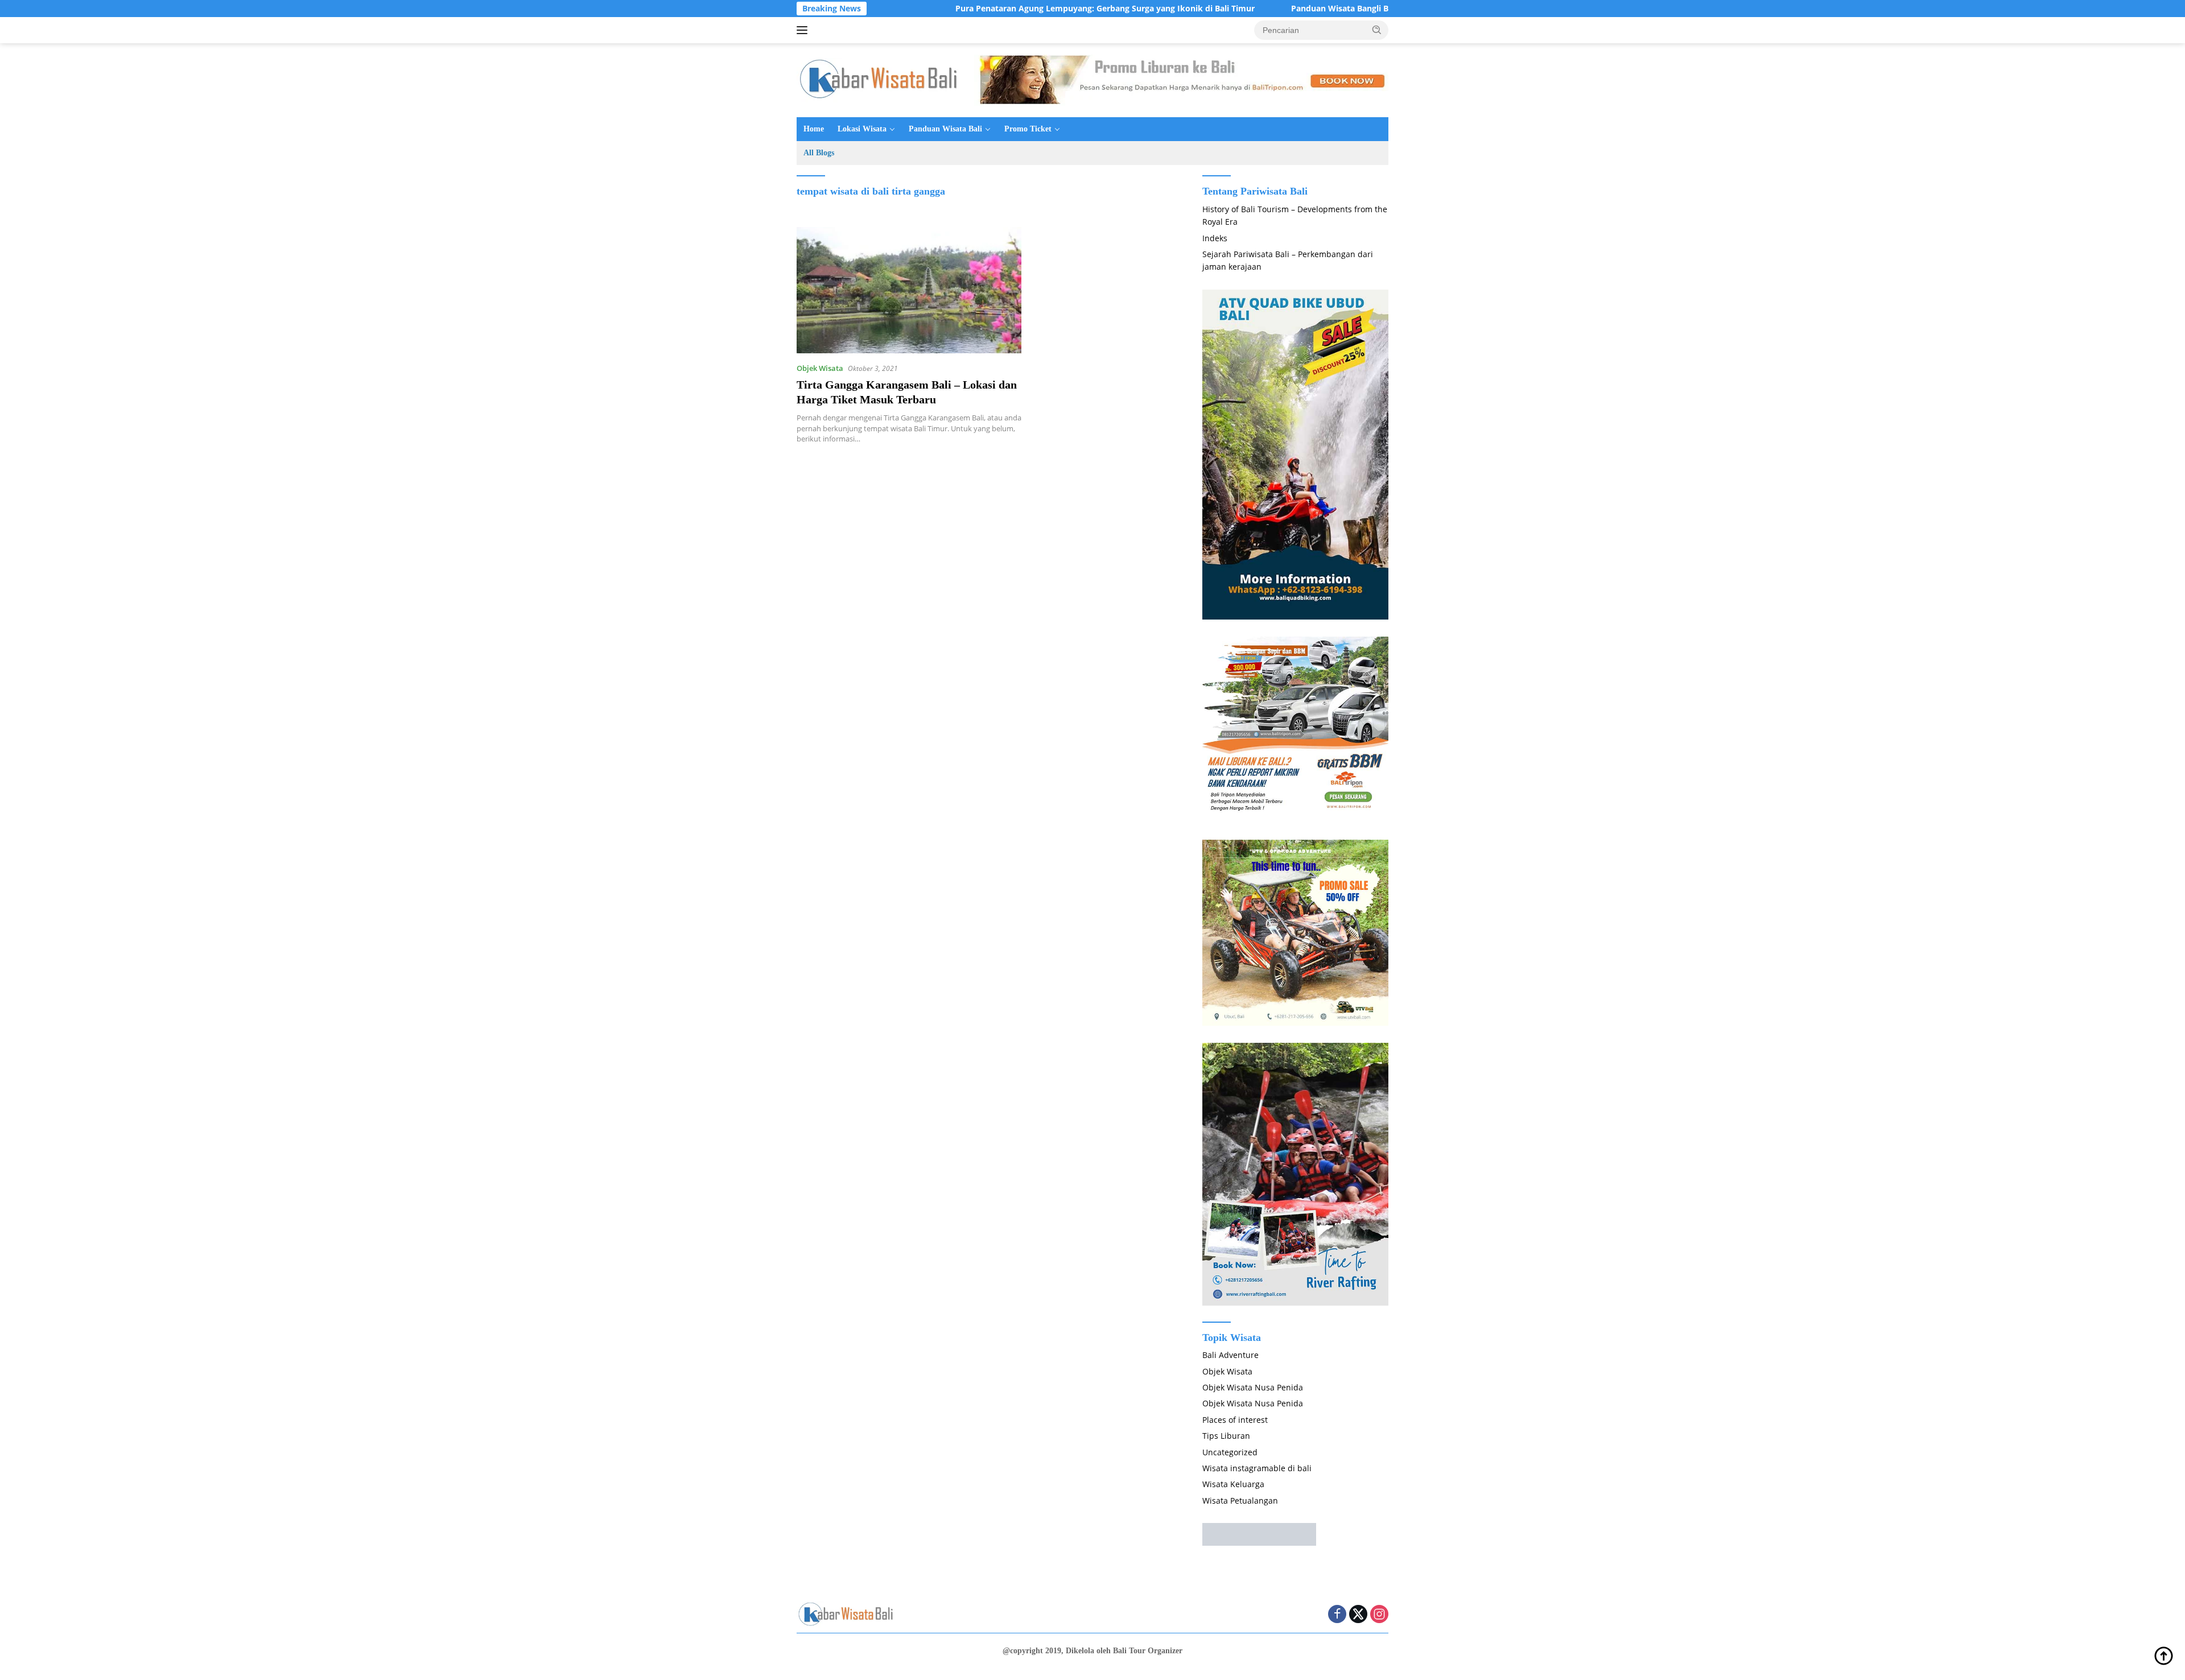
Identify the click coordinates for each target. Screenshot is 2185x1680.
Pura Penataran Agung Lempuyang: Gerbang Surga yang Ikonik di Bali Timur (1008, 9)
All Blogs (819, 153)
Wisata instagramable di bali (1257, 1468)
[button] (1377, 30)
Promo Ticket (1028, 129)
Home (814, 129)
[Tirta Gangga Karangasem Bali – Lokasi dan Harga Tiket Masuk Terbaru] (909, 290)
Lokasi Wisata (862, 129)
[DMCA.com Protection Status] (1259, 1534)
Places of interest (1235, 1420)
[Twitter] (1358, 1615)
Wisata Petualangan (1240, 1501)
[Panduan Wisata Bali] (882, 79)
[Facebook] (1337, 1615)
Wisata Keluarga (1233, 1484)
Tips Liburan (1226, 1436)
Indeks (1215, 238)
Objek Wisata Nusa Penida (1253, 1387)
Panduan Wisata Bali (945, 129)
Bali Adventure (1230, 1355)
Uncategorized (1230, 1452)
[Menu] (804, 30)
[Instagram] (1379, 1615)
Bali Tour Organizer (1148, 1651)
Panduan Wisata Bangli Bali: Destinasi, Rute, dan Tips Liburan (1314, 9)
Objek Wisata (820, 368)
